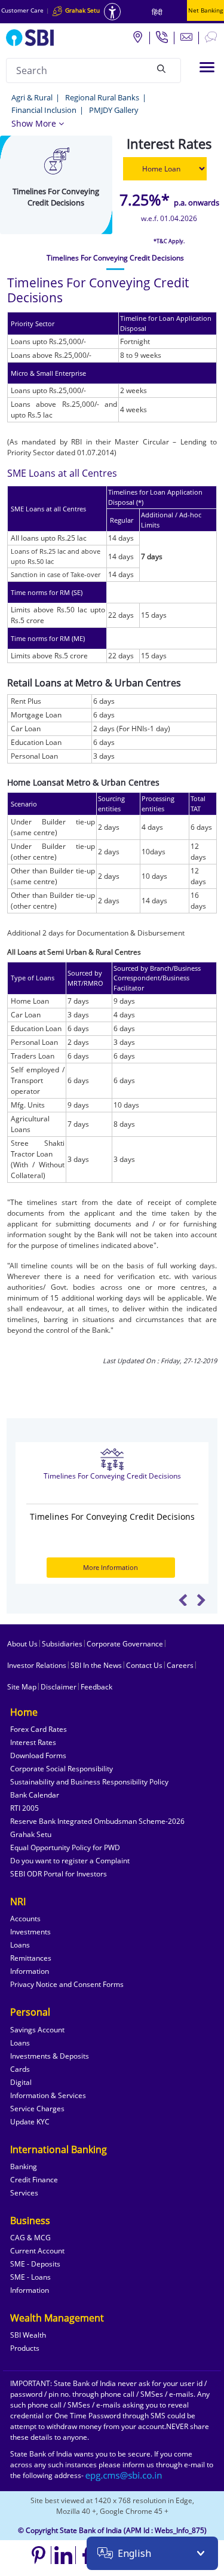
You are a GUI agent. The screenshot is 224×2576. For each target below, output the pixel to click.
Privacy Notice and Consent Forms (67, 1984)
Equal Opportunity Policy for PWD (65, 1847)
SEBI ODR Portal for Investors (59, 1874)
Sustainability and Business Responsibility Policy (89, 1782)
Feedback (96, 1687)
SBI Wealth (28, 2335)
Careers (180, 1665)
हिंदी (157, 12)
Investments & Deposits (50, 2056)
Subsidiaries (62, 1644)
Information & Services (48, 2095)
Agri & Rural (32, 97)
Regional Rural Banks (102, 97)
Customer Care (22, 10)
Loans (20, 1945)
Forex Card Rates (39, 1729)
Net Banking (205, 10)
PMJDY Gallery (114, 110)
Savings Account (37, 2030)
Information (30, 1971)
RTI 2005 (24, 1808)
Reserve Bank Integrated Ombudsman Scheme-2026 (97, 1821)
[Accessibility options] (112, 12)
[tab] (115, 258)
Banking (24, 2166)
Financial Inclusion (44, 110)
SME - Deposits (35, 2264)
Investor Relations (37, 1665)
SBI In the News (96, 1665)
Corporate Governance (125, 1644)
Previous (183, 1600)
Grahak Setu (31, 1834)
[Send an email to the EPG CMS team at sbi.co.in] (124, 2475)
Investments (30, 1932)
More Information (111, 1567)
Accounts (25, 1919)
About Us (22, 1644)
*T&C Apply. (169, 241)
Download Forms (38, 1755)
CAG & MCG (30, 2238)
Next (201, 1600)
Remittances (31, 1958)
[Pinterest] (39, 2555)
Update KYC (30, 2122)
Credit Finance (34, 2180)
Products (25, 2348)
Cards (20, 2069)
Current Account (37, 2251)
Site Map (22, 1687)
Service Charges (37, 2109)
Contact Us (144, 1665)
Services (24, 2193)
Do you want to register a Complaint (70, 1861)
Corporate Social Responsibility (62, 1769)
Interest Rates (33, 1742)
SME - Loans (30, 2277)
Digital (21, 2082)
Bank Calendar (35, 1795)
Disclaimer (59, 1687)
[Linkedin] (64, 2555)
